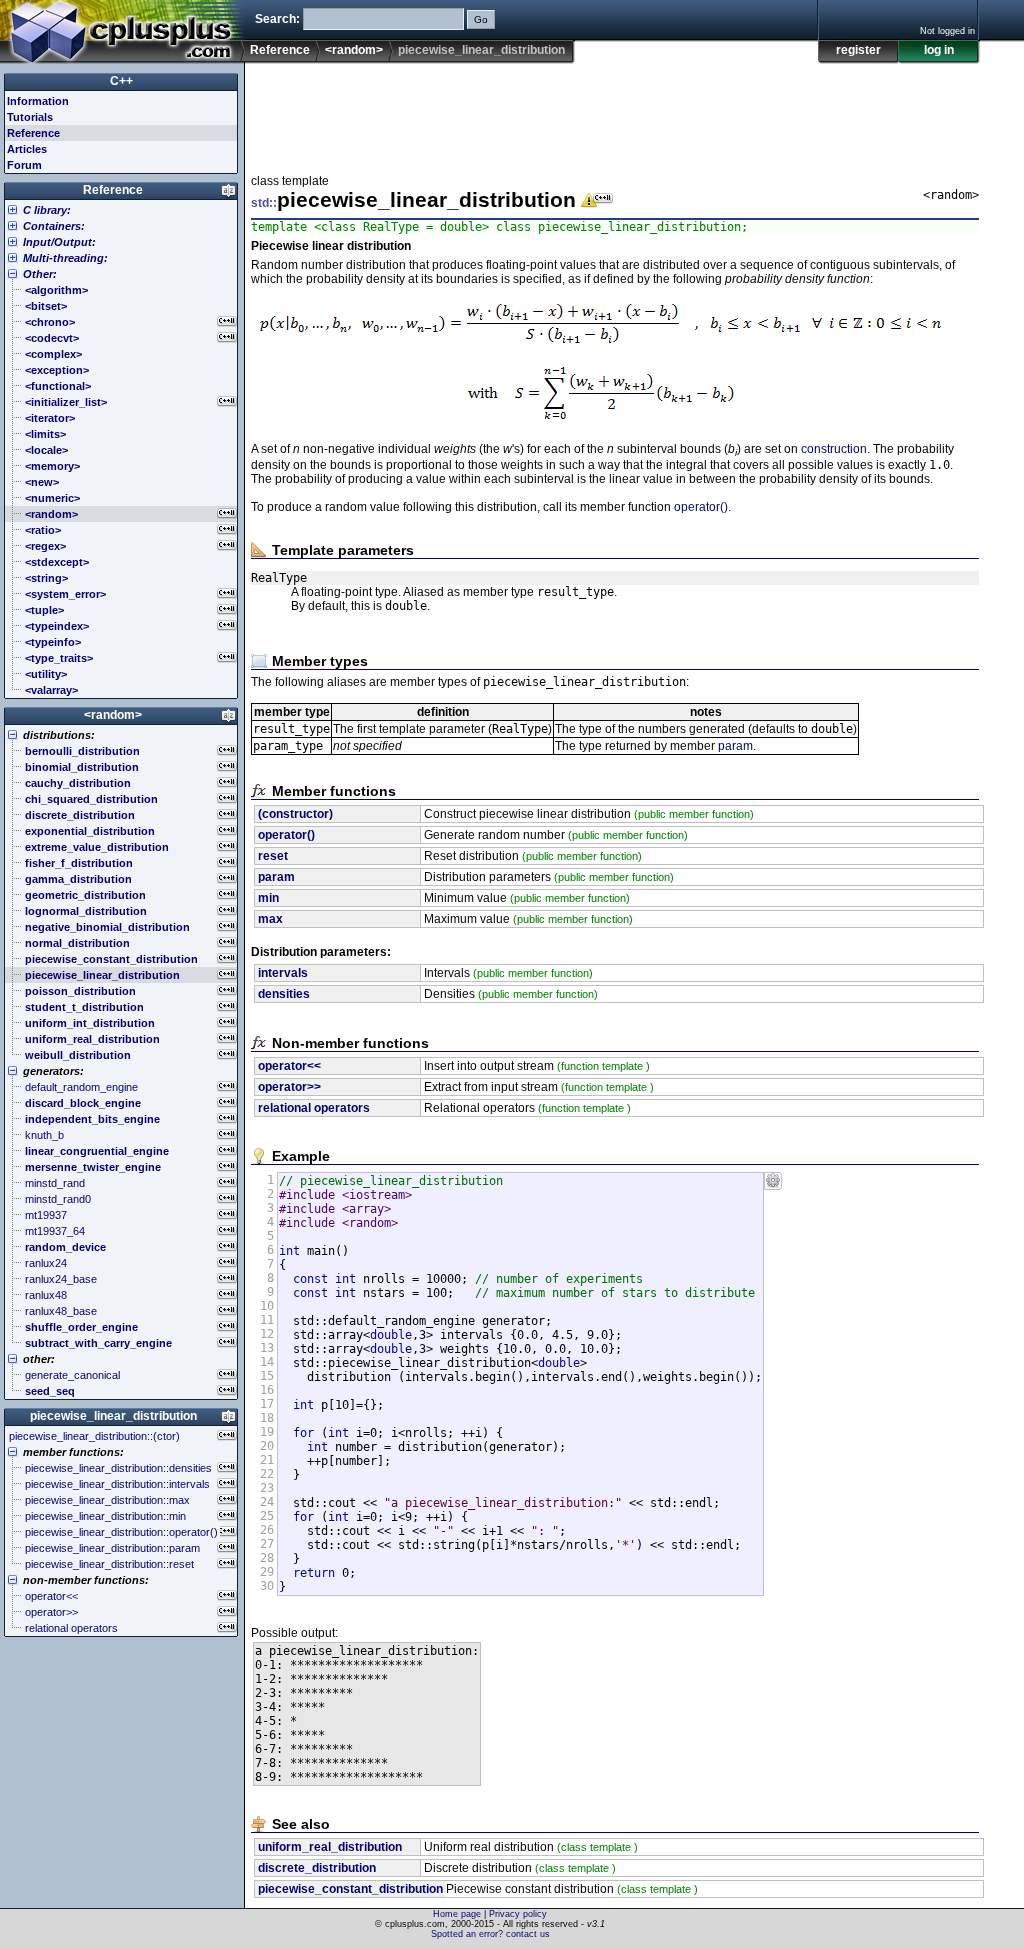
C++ (121, 81)
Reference (280, 50)
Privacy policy (518, 1914)
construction (834, 449)
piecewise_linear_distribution (113, 1416)
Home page (457, 1914)
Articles (27, 149)
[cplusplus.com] (122, 32)
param (735, 746)
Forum (24, 165)
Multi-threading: (65, 258)
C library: (47, 210)
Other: (40, 274)
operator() (701, 507)
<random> (354, 50)
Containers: (54, 226)
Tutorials (30, 117)
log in (939, 50)
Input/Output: (59, 242)
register (858, 50)
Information (38, 101)
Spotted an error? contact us (490, 1934)
